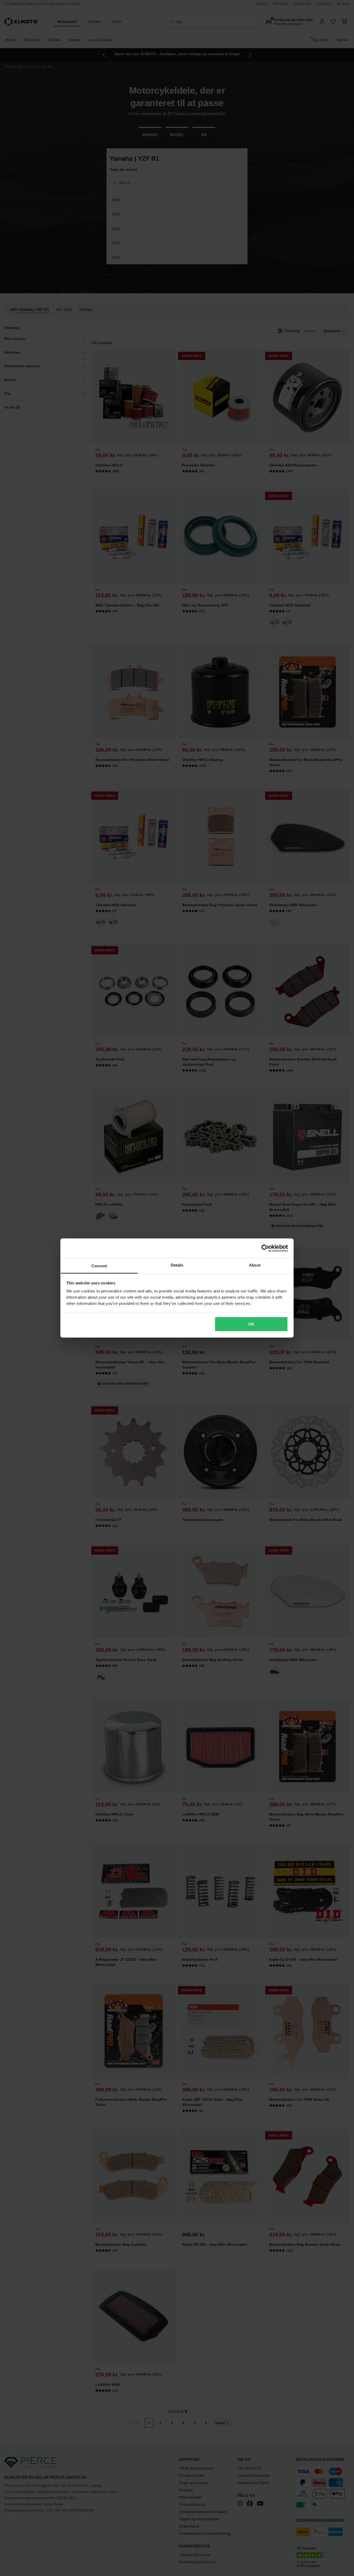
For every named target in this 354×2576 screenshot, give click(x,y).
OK (251, 1324)
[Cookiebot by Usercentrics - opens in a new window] (265, 1248)
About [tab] (255, 1265)
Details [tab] (177, 1265)
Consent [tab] (99, 1266)
